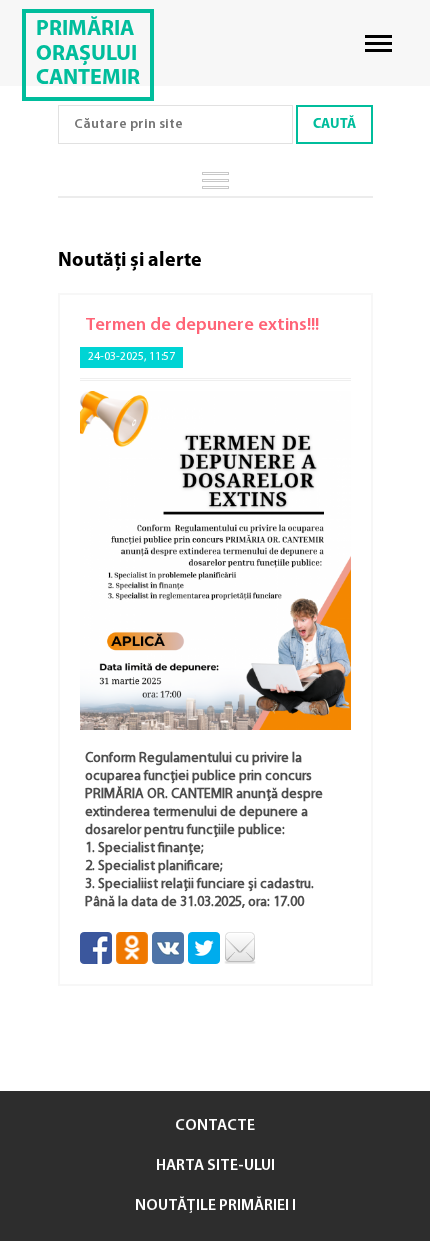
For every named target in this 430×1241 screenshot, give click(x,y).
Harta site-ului (215, 1166)
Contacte (215, 1126)
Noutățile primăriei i (215, 1206)
